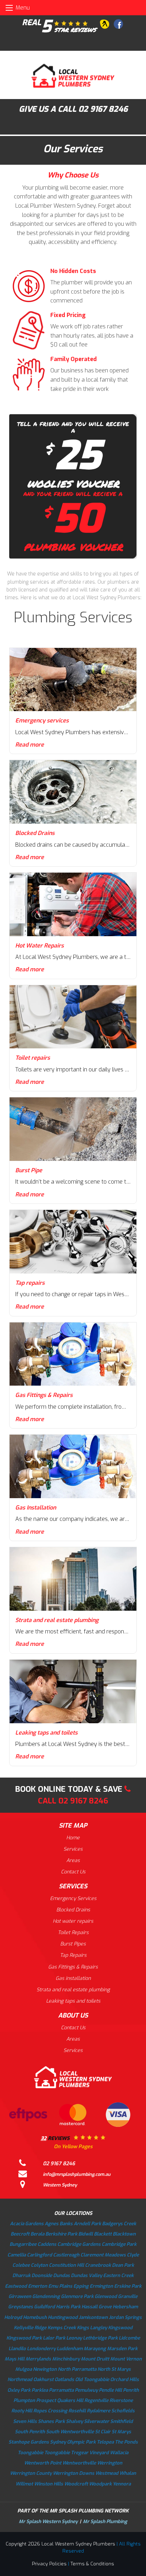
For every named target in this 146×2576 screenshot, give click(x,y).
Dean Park (123, 2265)
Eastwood (16, 2286)
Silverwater (97, 2421)
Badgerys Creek (119, 2224)
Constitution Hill (66, 2265)
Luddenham (70, 2349)
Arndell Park (87, 2224)
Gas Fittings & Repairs (73, 1967)
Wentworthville (79, 2463)
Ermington (101, 2286)
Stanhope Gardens (29, 2442)
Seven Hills (25, 2421)
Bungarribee (23, 2244)
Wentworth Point (43, 2463)
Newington (45, 2369)
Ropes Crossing (50, 2411)
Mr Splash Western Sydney (48, 2522)
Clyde (133, 2255)
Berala (37, 2234)
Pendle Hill (110, 2390)
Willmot (24, 2484)
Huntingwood (63, 2317)
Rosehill (77, 2411)
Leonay (74, 2338)
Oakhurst (43, 2379)
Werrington (110, 2463)
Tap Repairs (73, 1955)
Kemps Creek (62, 2328)
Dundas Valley (86, 2275)
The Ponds (126, 2442)
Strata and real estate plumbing (73, 1990)
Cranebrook (98, 2265)
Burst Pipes (73, 1944)
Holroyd (13, 2317)
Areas (73, 1860)
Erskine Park (128, 2286)
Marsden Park (122, 2349)
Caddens (47, 2244)
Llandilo (17, 2349)
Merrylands (38, 2359)
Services (73, 1849)
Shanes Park (51, 2421)
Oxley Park (19, 2390)
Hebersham (125, 2307)
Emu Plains (60, 2286)
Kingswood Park (24, 2338)
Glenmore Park (77, 2296)
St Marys (121, 2432)
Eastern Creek (118, 2275)
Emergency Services (73, 1898)
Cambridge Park (119, 2244)
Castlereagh (66, 2255)
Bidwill (86, 2234)
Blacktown (124, 2234)
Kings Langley (92, 2328)
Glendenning (46, 2296)
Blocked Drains (73, 1910)
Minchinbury (66, 2359)
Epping (81, 2286)
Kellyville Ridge (30, 2328)
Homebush (35, 2317)
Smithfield (122, 2421)
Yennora (122, 2484)
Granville (128, 2296)
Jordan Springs (125, 2317)
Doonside (42, 2275)
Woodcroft (76, 2484)
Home (73, 1838)
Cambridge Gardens (79, 2244)
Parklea (40, 2390)
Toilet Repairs (73, 1933)
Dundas (61, 2275)
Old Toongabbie (92, 2379)
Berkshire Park (61, 2234)
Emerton (38, 2286)
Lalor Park (54, 2338)
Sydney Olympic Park (73, 2442)
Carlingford (40, 2255)
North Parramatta (77, 2369)
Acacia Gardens (27, 2224)
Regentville (96, 2400)
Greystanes (21, 2307)
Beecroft (20, 2234)
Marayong (95, 2349)
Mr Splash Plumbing (105, 2522)
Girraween (20, 2296)
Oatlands (64, 2379)
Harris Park (68, 2307)
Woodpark (100, 2484)
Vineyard (99, 2453)
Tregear (80, 2453)
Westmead (107, 2473)
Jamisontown (93, 2317)
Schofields (123, 2411)
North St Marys (114, 2369)
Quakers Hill (70, 2400)
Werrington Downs (74, 2473)
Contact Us (73, 1872)
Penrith (131, 2390)
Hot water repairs (73, 1921)
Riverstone (121, 2400)
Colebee (21, 2265)
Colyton (39, 2265)
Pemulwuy (86, 2390)
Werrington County (31, 2473)
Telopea (105, 2442)
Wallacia (119, 2453)
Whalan (128, 2473)
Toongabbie (30, 2453)
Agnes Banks (59, 2224)
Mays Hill (15, 2359)
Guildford (44, 2307)
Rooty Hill (22, 2411)
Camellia (17, 2255)
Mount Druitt (95, 2359)
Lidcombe (129, 2338)
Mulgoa (24, 2369)
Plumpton (24, 2400)
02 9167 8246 (103, 109)
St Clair (103, 2432)
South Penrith (30, 2432)
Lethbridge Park (100, 2338)
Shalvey (74, 2421)
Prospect (46, 2400)
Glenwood (106, 2296)
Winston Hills (49, 2484)
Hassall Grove (97, 2307)
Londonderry (41, 2349)
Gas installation (73, 1978)
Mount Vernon (126, 2359)
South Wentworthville (70, 2432)
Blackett (103, 2234)
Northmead (20, 2379)
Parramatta (61, 2390)
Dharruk (21, 2275)
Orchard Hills (125, 2379)
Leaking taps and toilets (73, 2001)
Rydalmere (99, 2411)
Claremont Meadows (103, 2255)
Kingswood (120, 2328)
